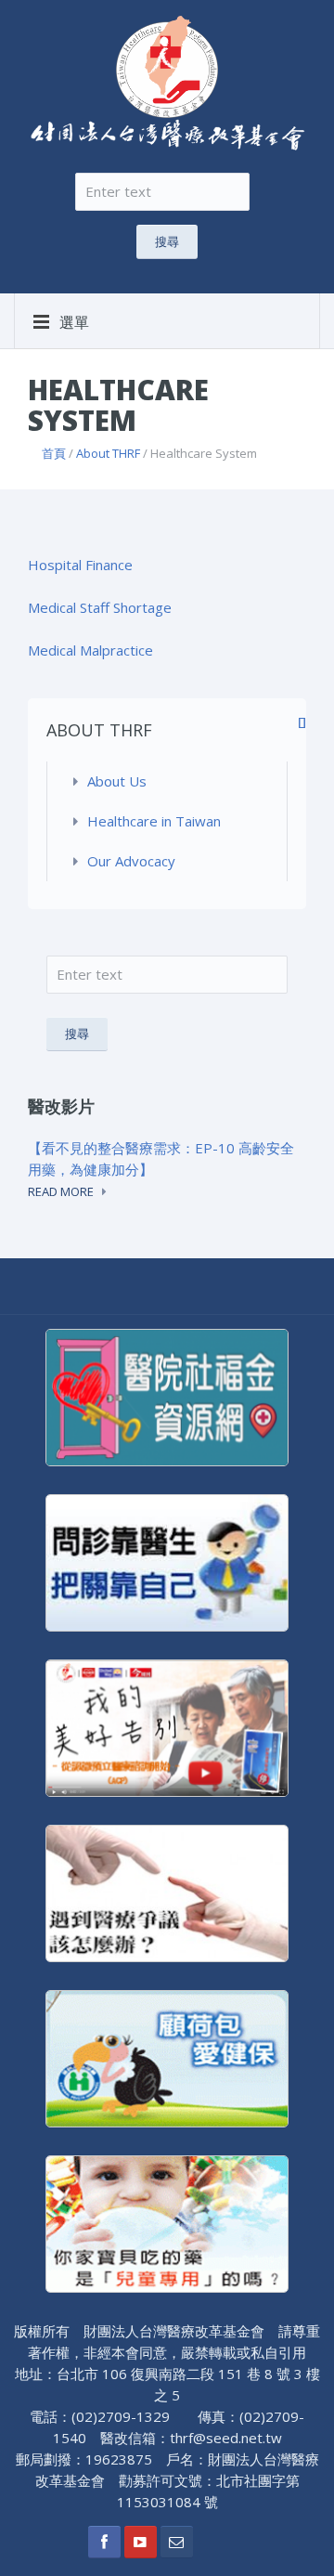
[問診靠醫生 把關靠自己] (167, 1561)
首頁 (54, 453)
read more (61, 1191)
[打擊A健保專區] (167, 2057)
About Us (117, 781)
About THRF (108, 453)
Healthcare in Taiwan (154, 821)
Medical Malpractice (90, 650)
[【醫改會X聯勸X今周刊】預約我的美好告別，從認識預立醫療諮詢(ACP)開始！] (167, 1726)
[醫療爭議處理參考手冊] (167, 1892)
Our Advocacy (131, 861)
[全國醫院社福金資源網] (167, 1396)
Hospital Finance (82, 565)
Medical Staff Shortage (102, 607)
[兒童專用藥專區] (167, 2222)
